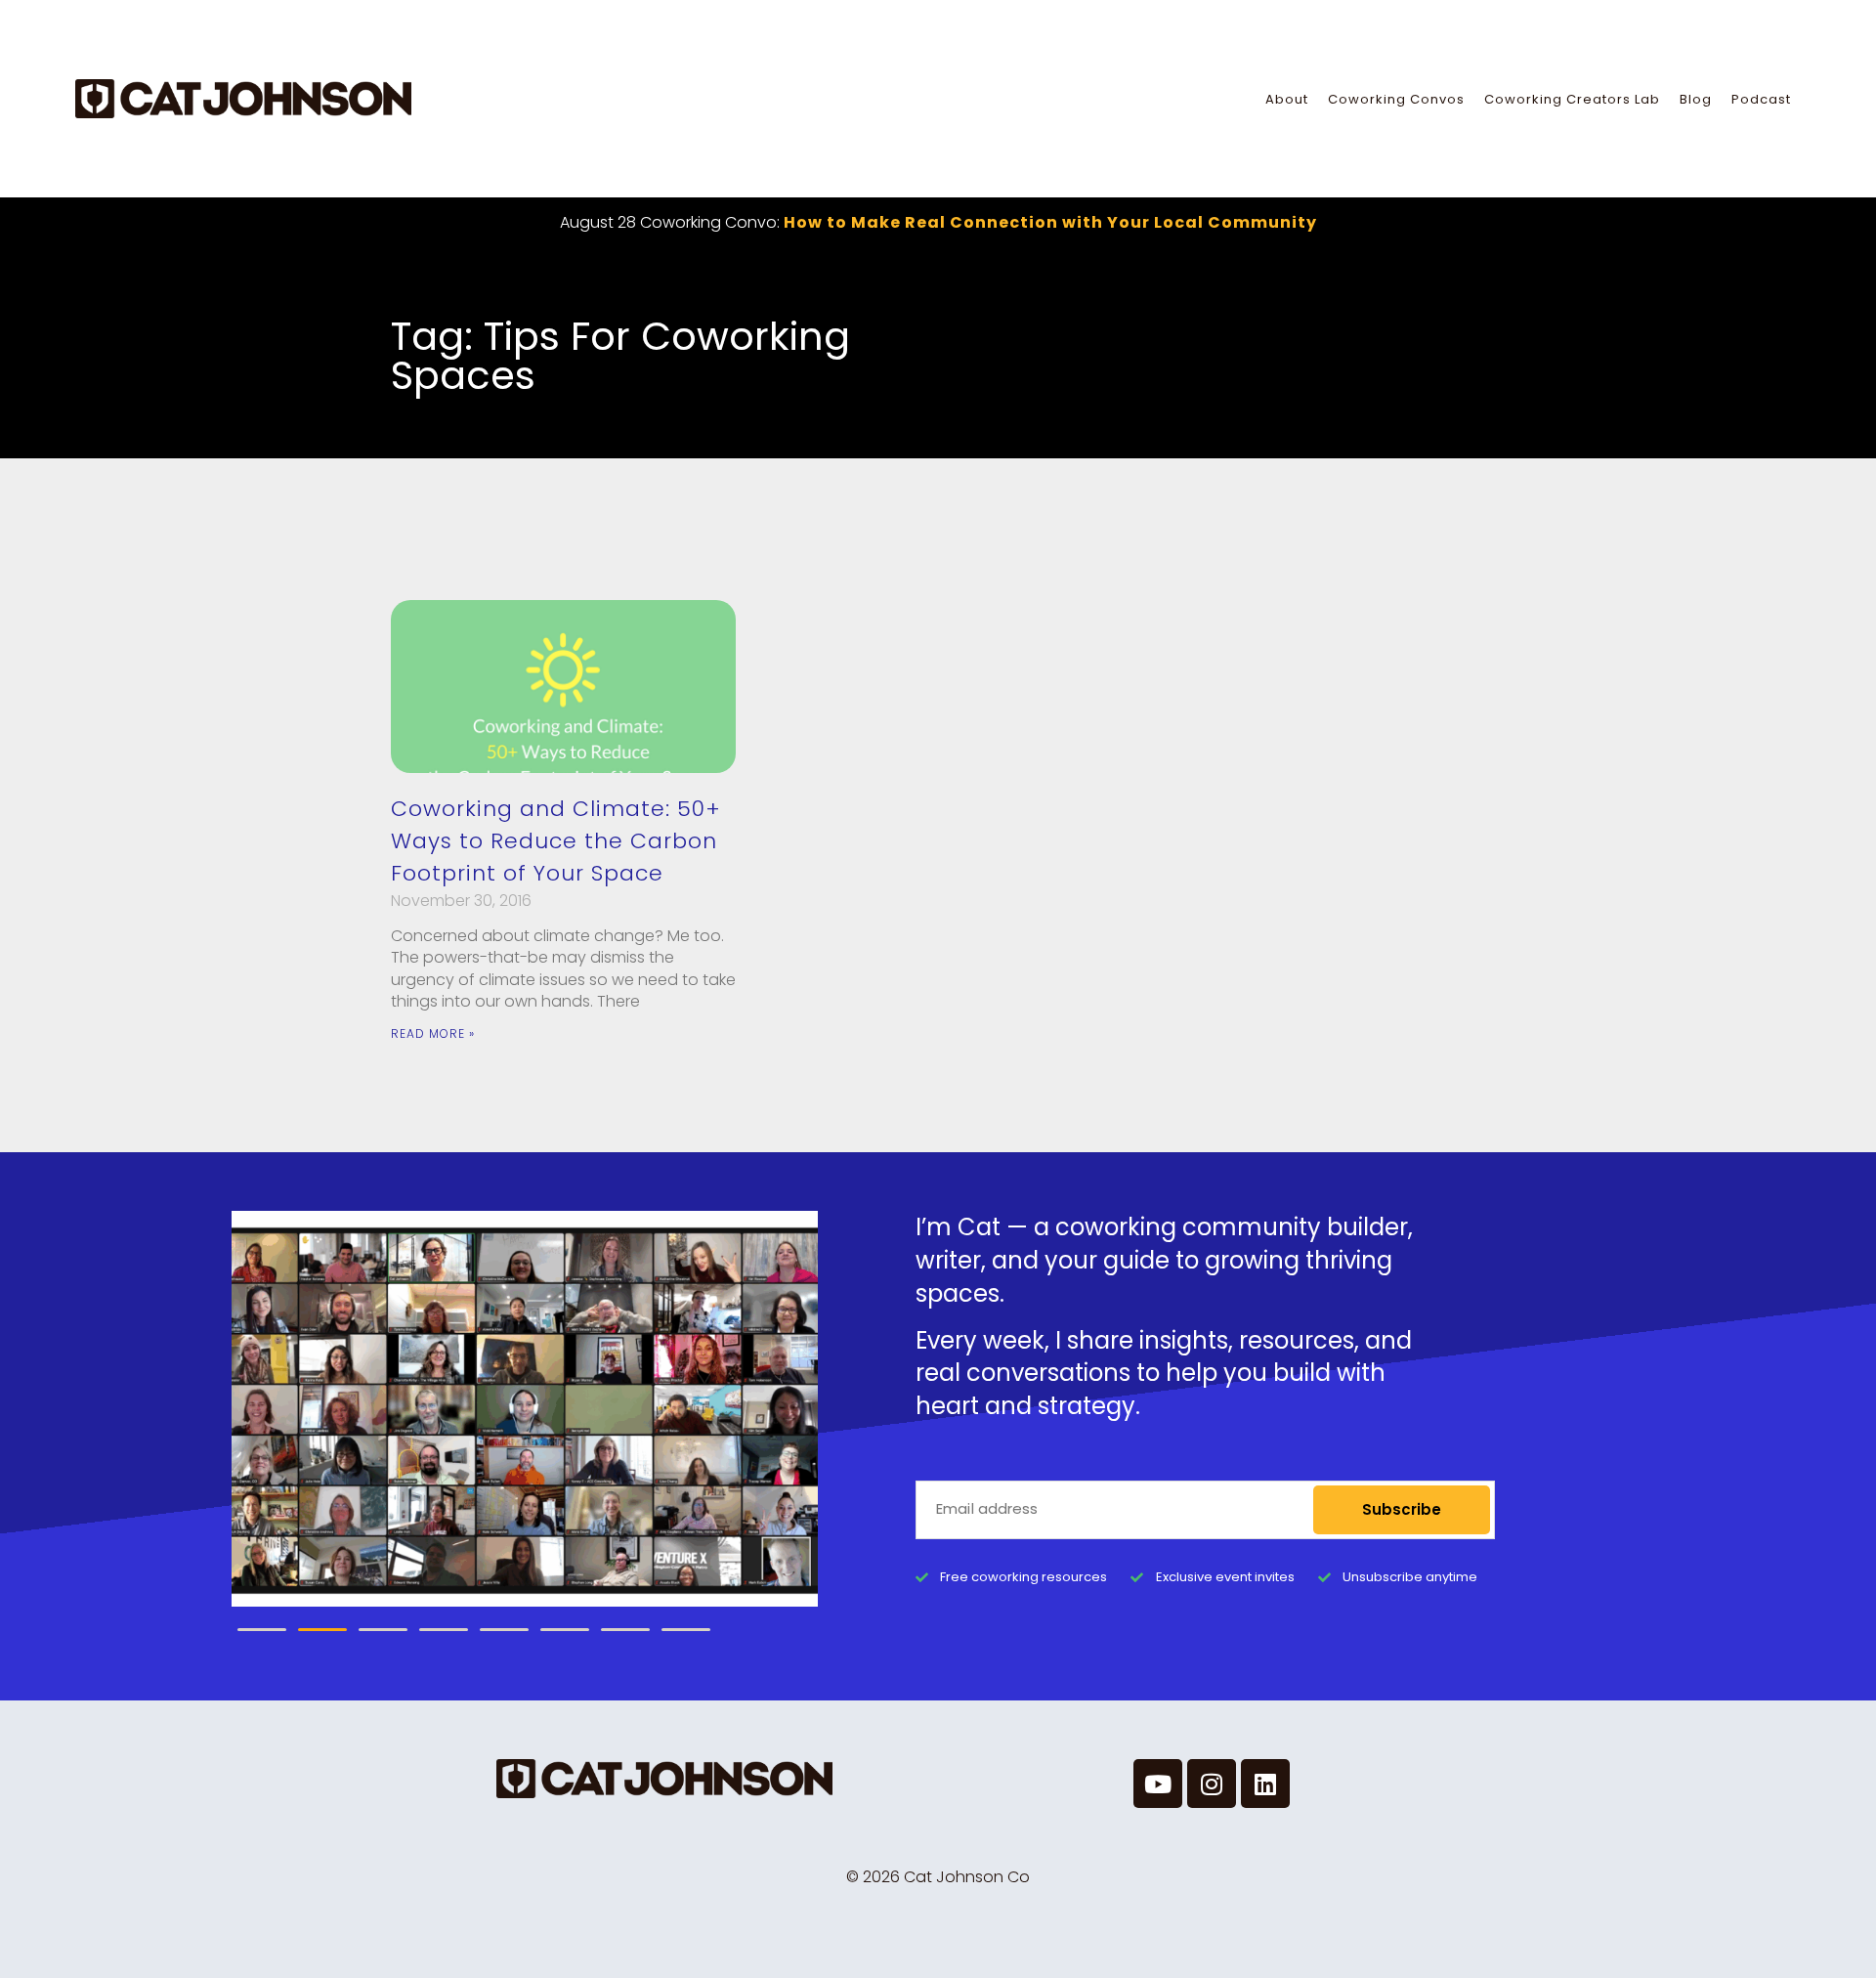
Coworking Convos (1396, 99)
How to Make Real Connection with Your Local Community (1050, 222)
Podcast (1761, 99)
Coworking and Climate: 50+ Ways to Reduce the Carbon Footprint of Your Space (556, 841)
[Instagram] (1212, 1784)
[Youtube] (1158, 1784)
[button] (262, 1630)
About (1287, 99)
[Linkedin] (1265, 1784)
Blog (1696, 99)
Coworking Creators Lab (1572, 99)
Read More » (433, 1033)
